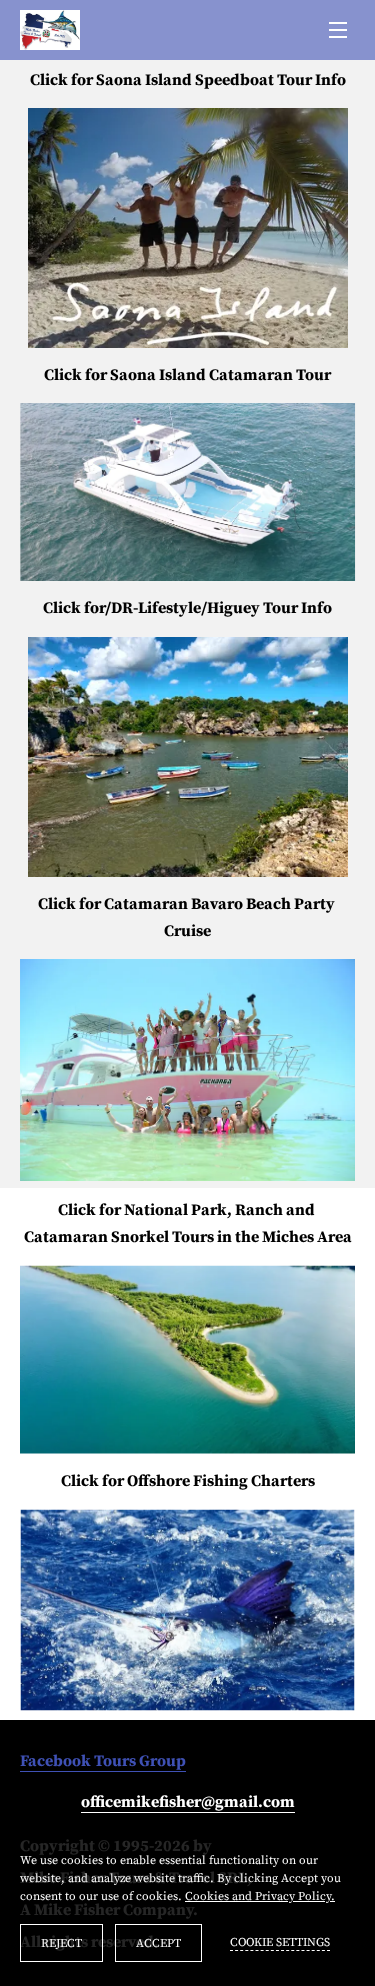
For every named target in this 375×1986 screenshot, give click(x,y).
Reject (61, 1943)
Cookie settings (280, 1942)
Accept (158, 1943)
